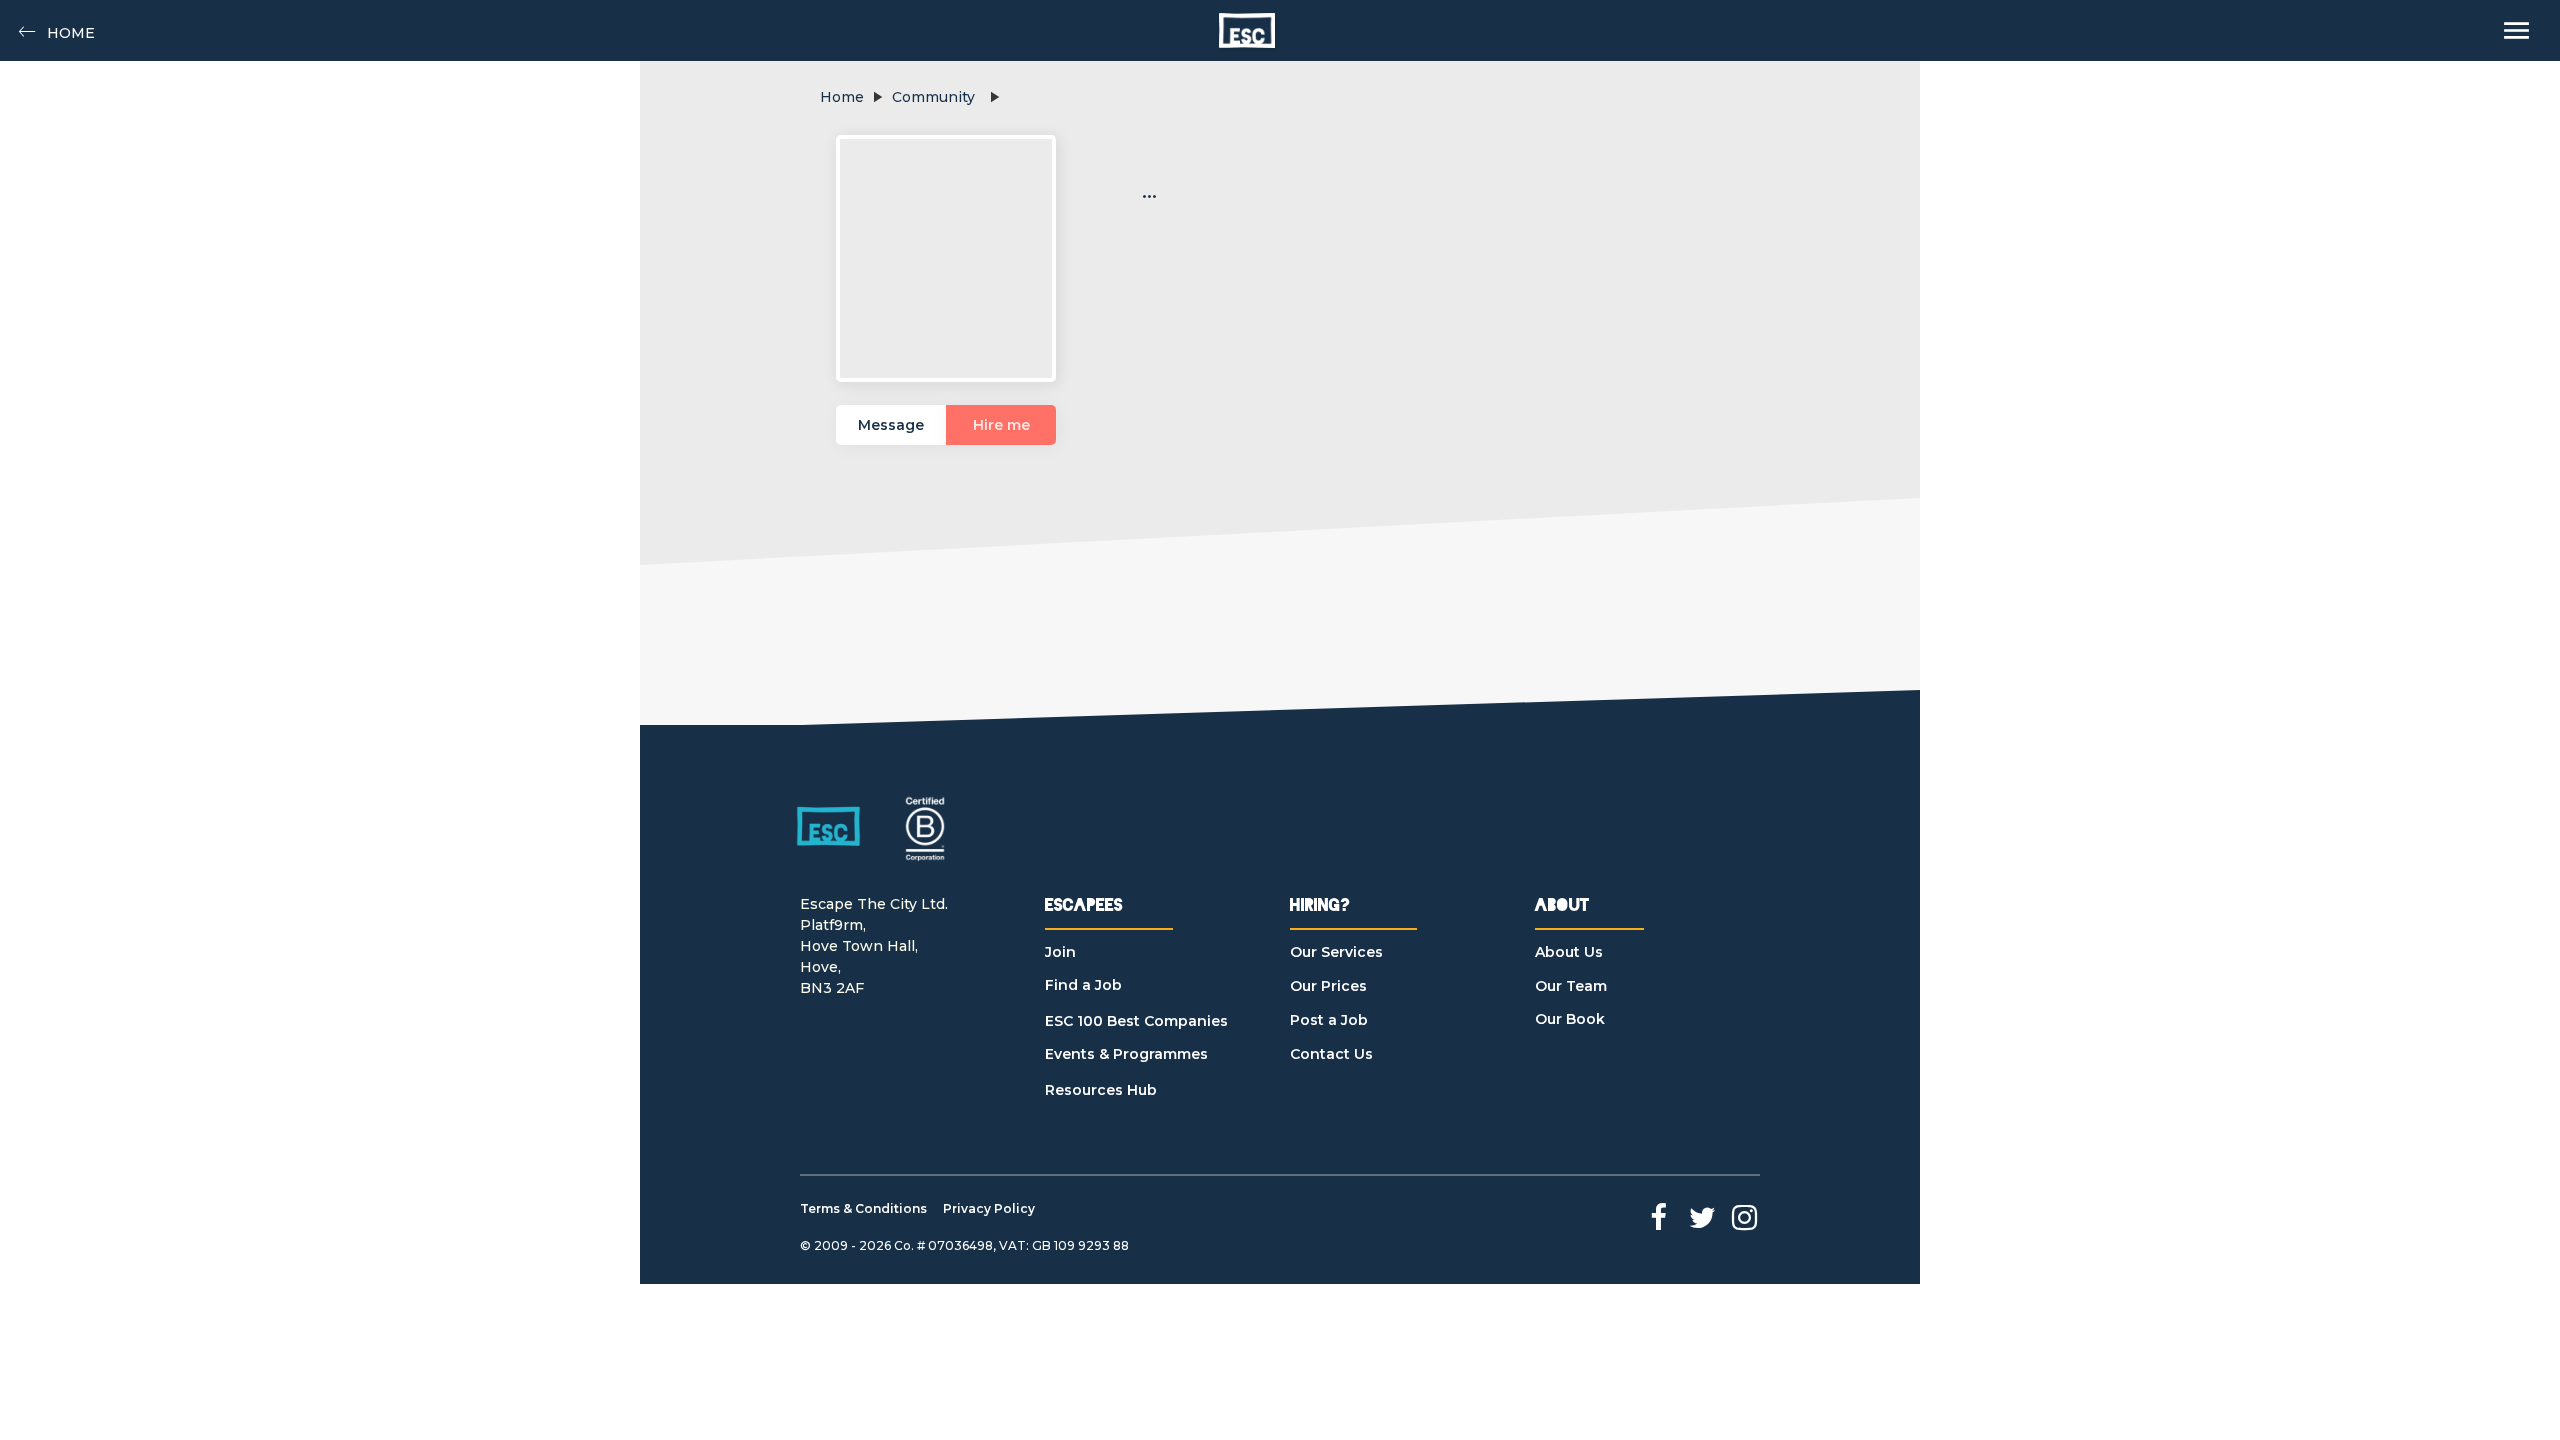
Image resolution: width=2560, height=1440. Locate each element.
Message (891, 425)
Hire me (1001, 425)
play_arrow (877, 97)
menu (2516, 30)
